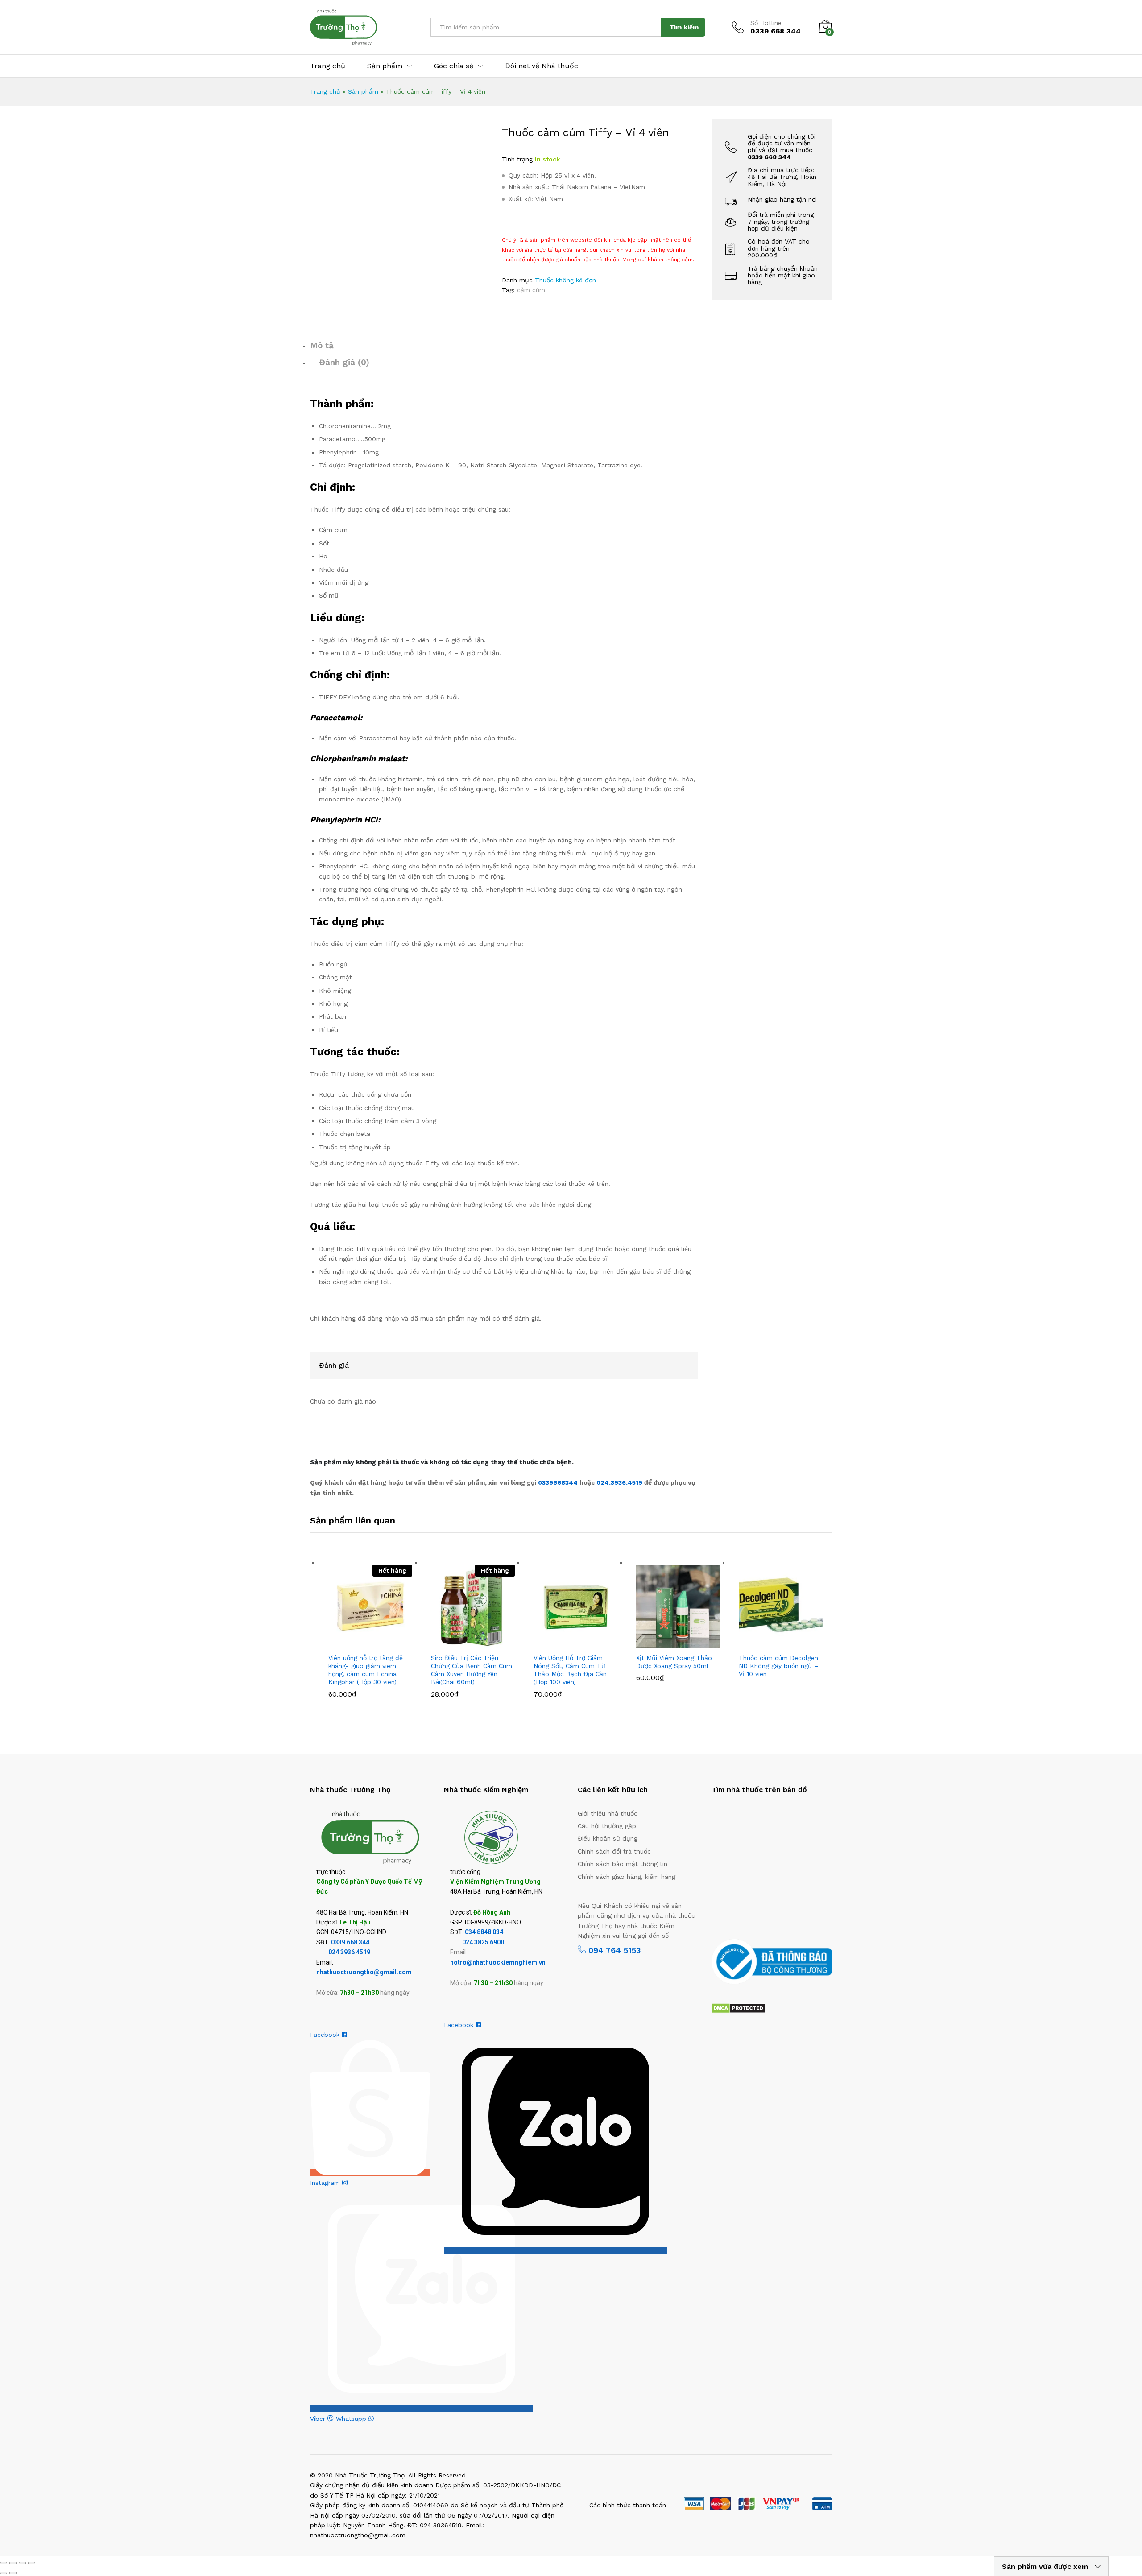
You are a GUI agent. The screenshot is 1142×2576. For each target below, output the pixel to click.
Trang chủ (328, 66)
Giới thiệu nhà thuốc (608, 1813)
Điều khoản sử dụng (608, 1838)
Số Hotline (766, 23)
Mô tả (322, 345)
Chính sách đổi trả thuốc (614, 1851)
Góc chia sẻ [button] (454, 66)
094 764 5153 (613, 1950)
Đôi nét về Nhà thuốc (542, 66)
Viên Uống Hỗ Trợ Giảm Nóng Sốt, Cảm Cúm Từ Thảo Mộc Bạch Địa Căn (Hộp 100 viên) (570, 1670)
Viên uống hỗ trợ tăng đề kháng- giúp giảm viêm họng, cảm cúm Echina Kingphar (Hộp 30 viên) (366, 1670)
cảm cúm (531, 290)
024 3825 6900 (483, 1942)
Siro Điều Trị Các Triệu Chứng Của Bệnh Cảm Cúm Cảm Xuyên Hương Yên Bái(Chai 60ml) (472, 1670)
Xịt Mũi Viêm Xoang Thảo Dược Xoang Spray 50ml (674, 1662)
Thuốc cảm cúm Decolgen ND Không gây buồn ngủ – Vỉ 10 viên (778, 1666)
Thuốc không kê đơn (565, 280)
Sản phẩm (363, 91)
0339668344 (559, 1482)
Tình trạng (517, 159)
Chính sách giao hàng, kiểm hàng (627, 1877)
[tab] (504, 349)
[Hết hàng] (370, 1606)
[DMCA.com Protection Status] (739, 2007)
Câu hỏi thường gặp (607, 1826)
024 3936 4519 (349, 1952)
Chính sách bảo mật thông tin (623, 1864)
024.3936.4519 (620, 1482)
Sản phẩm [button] (385, 66)
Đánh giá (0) (344, 362)
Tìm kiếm (684, 27)
